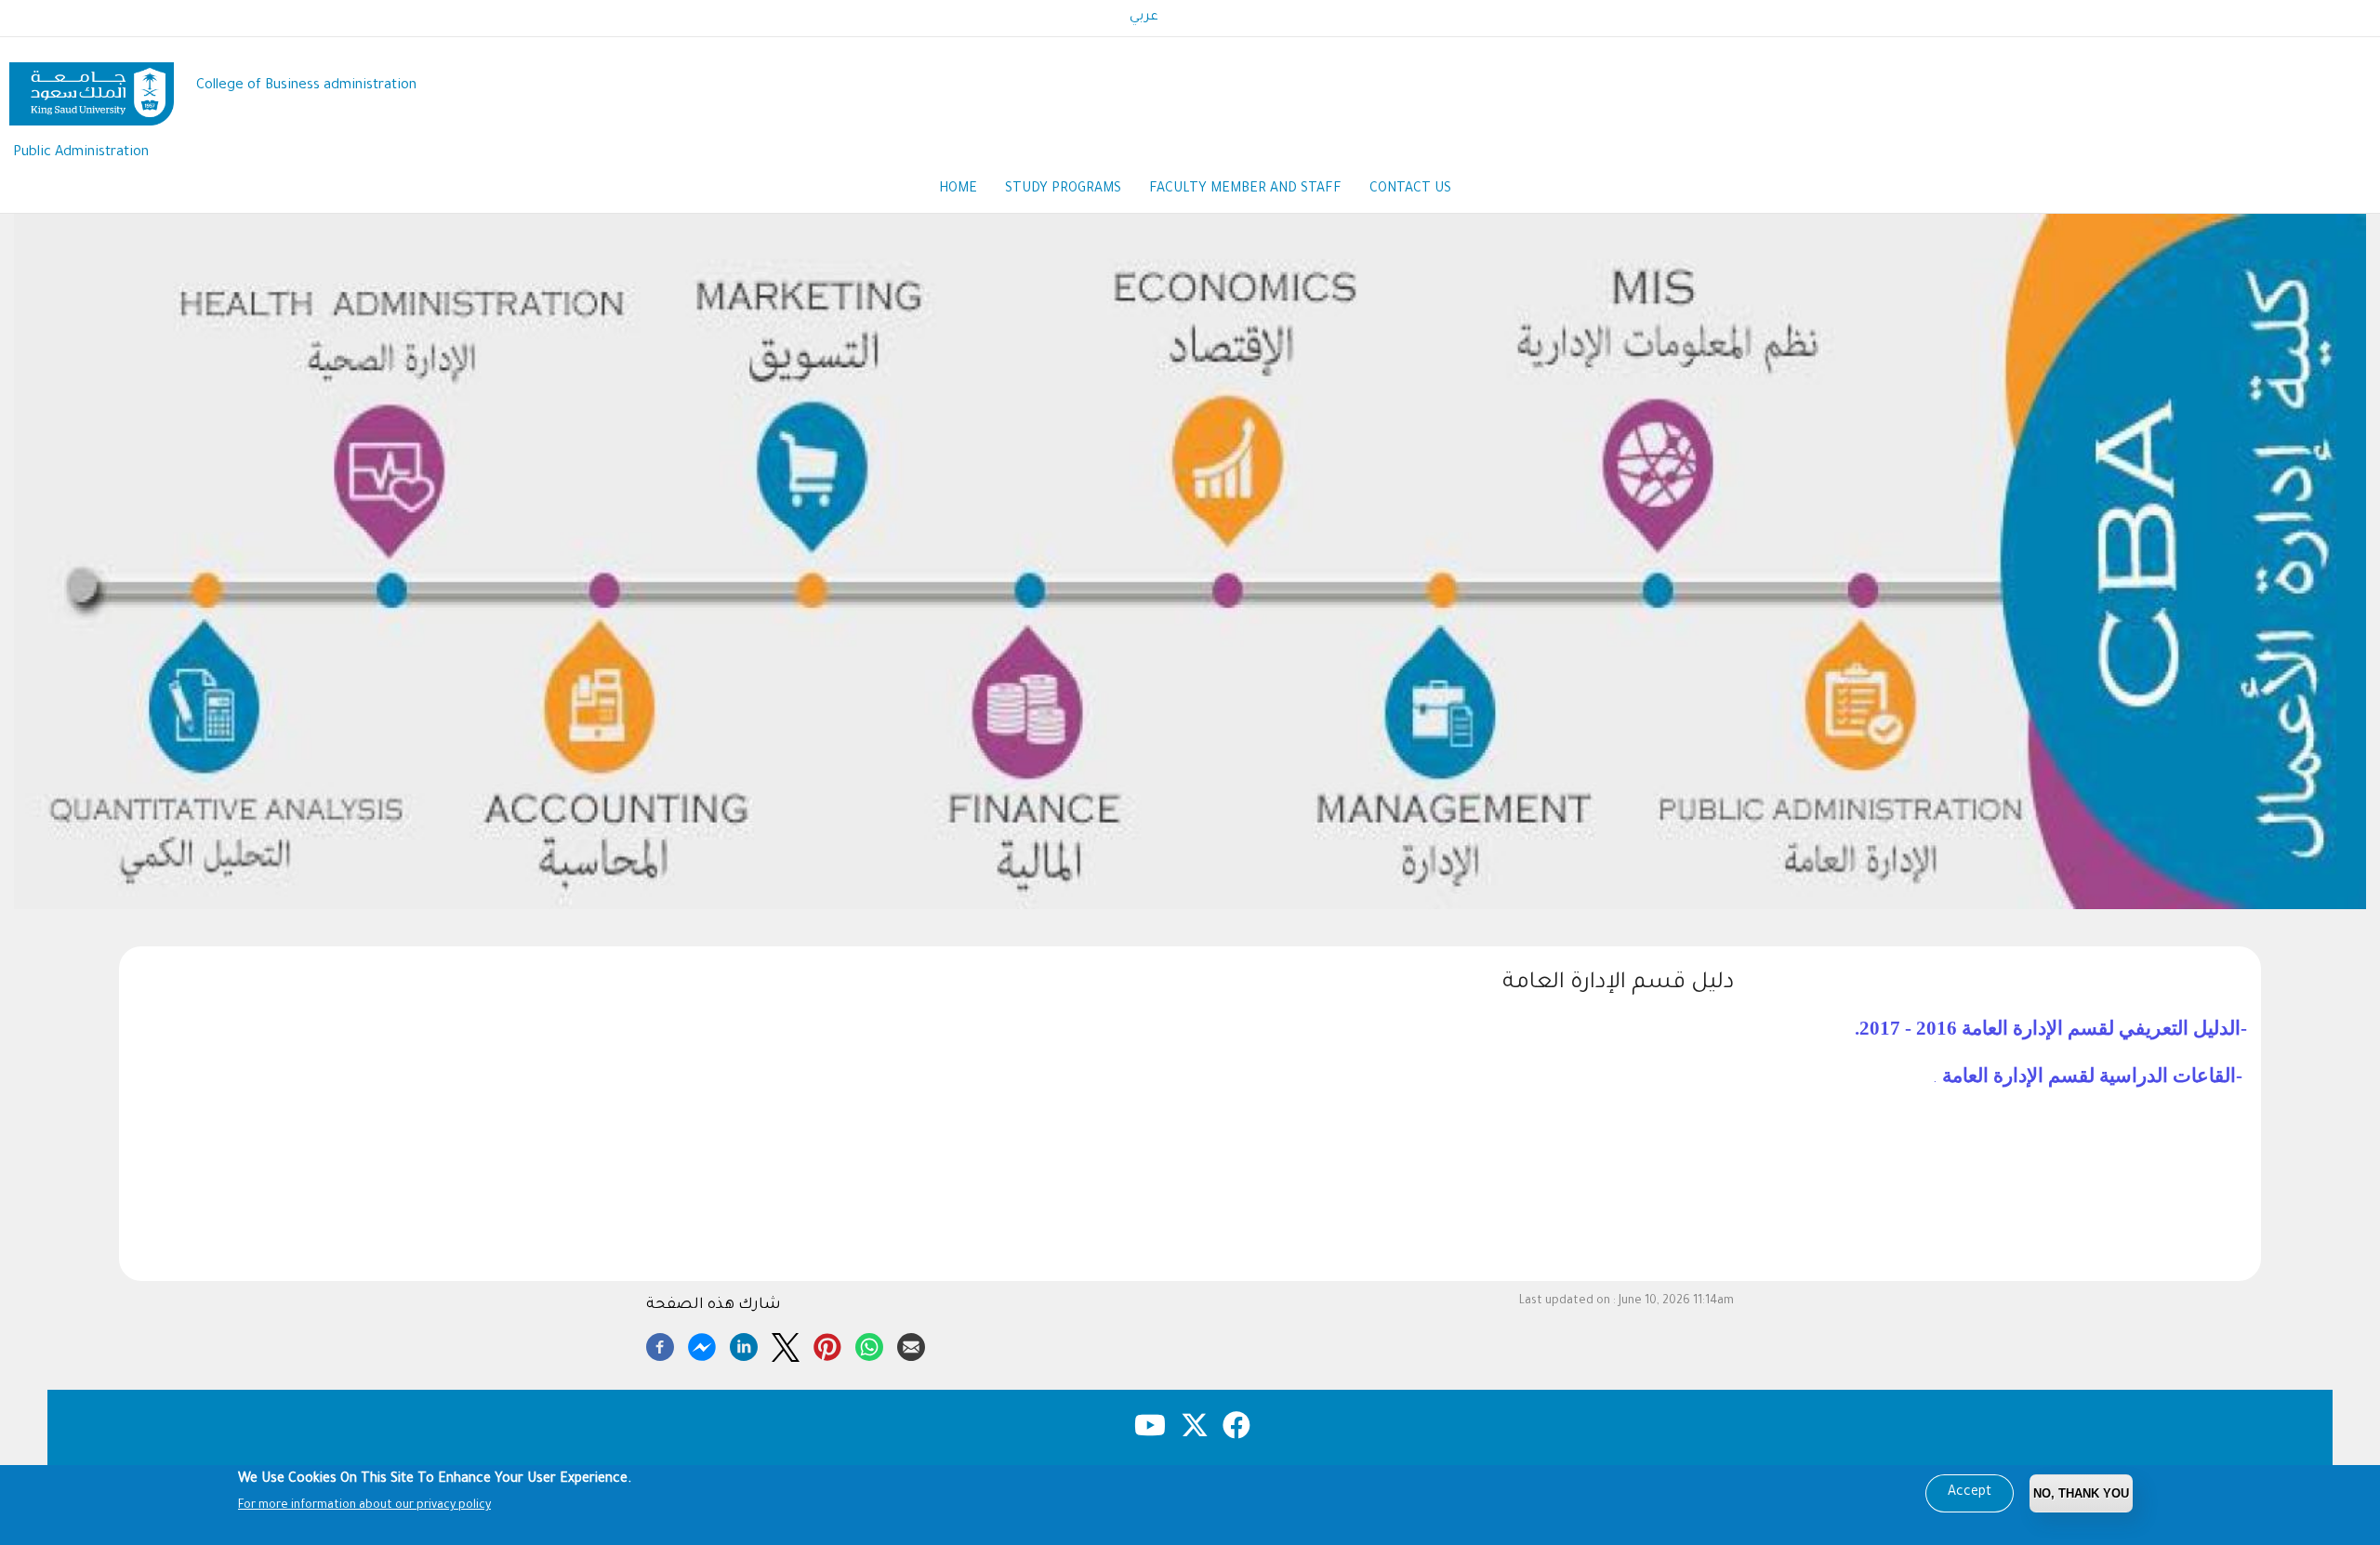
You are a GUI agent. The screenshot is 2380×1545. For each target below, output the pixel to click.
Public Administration (81, 153)
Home (958, 190)
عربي (1144, 18)
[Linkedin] (744, 1344)
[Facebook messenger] (702, 1344)
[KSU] (92, 87)
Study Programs (1063, 190)
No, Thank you (2081, 1493)
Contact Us (1410, 190)
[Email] (911, 1344)
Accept (1970, 1493)
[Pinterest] (827, 1344)
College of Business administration (306, 86)
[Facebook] (660, 1344)
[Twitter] (786, 1344)
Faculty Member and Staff (1245, 190)
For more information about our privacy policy (364, 1506)
